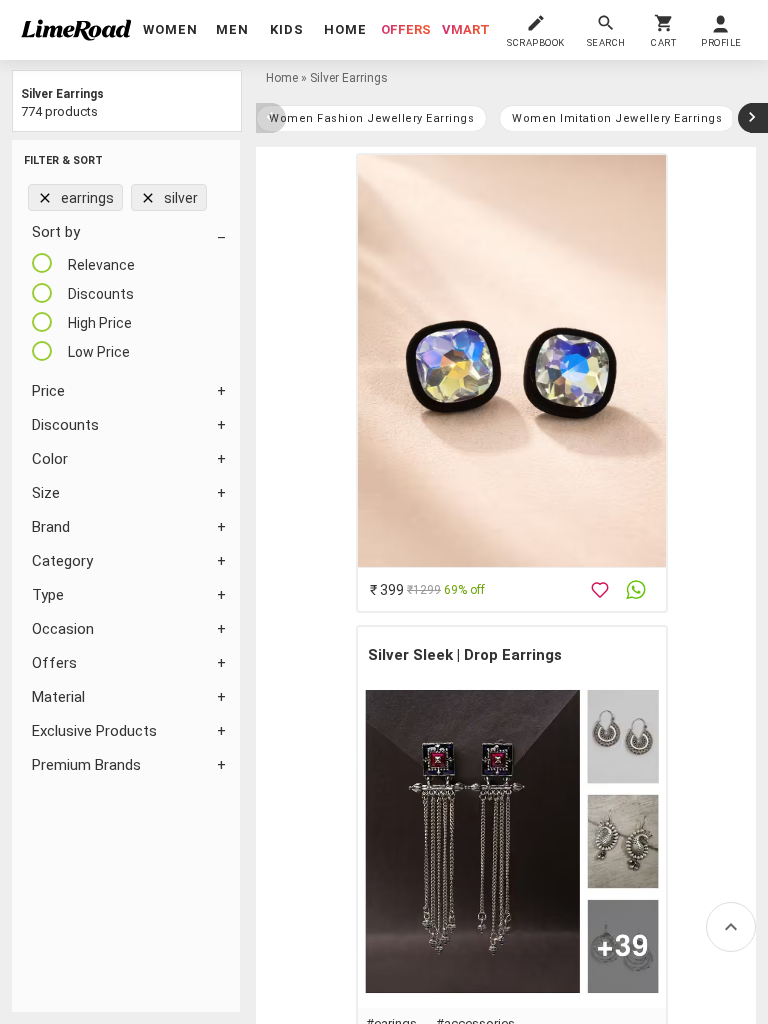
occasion (63, 629)
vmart (466, 29)
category (62, 561)
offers (406, 29)
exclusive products (94, 731)
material (58, 697)
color (50, 459)
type (48, 595)
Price (48, 391)
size (46, 493)
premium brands (86, 765)
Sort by (56, 232)
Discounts (65, 425)
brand (51, 527)
